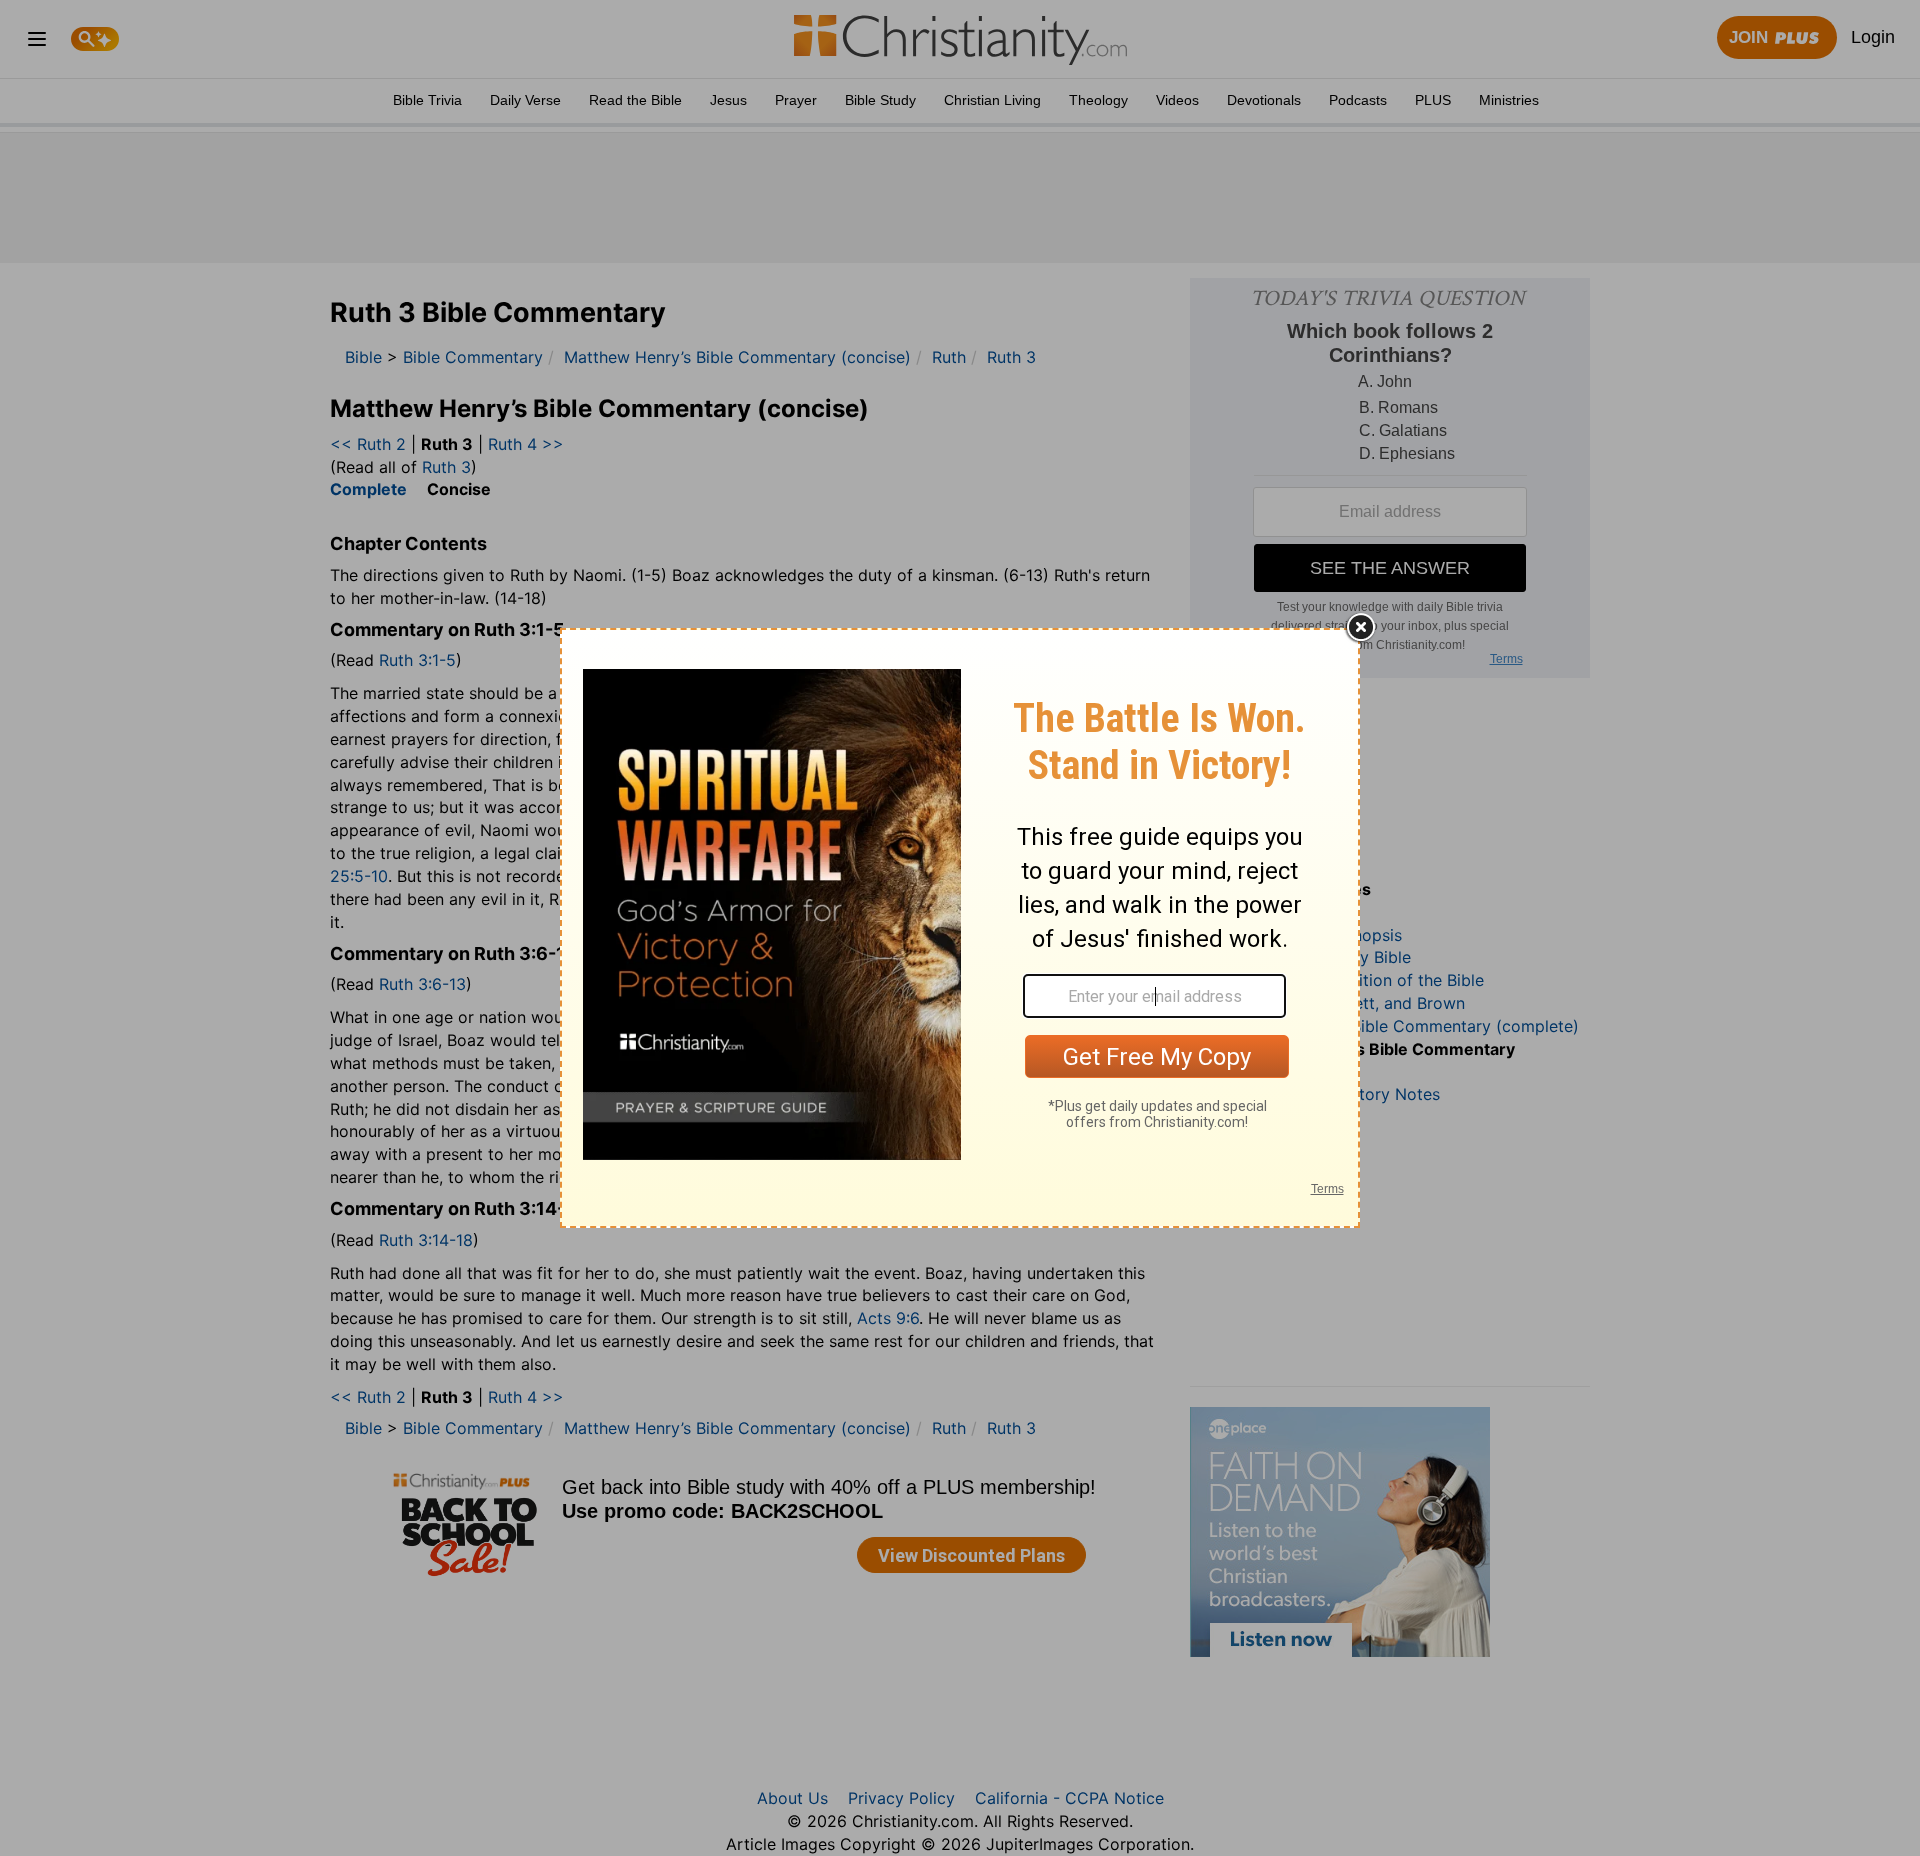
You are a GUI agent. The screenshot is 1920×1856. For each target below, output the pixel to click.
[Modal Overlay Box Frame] (960, 928)
